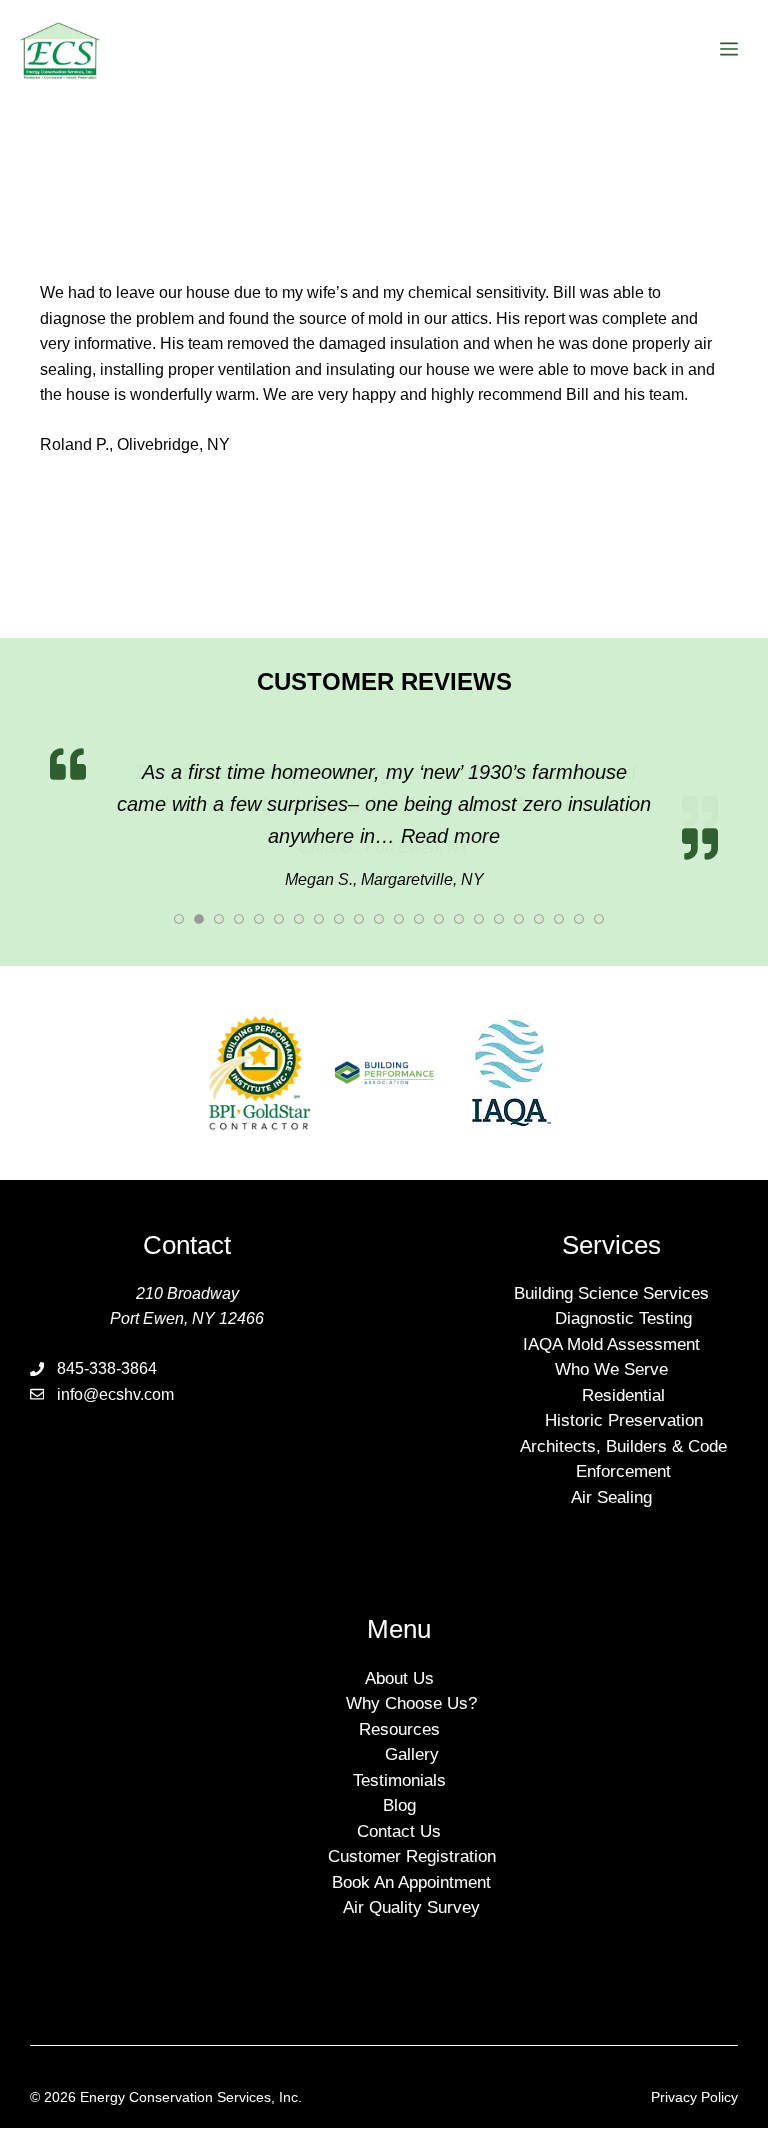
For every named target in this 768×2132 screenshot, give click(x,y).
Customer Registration (412, 1826)
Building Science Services (611, 1263)
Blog (399, 1775)
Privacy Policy (694, 2067)
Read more (561, 804)
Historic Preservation (624, 1391)
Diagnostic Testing (623, 1289)
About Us (399, 1648)
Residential (623, 1365)
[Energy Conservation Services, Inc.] (60, 50)
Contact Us (399, 1801)
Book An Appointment (411, 1852)
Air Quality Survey (411, 1877)
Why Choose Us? (411, 1673)
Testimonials (399, 1750)
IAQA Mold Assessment (611, 1314)
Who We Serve (611, 1340)
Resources (399, 1699)
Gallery (412, 1724)
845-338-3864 (107, 1338)
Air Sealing (611, 1467)
